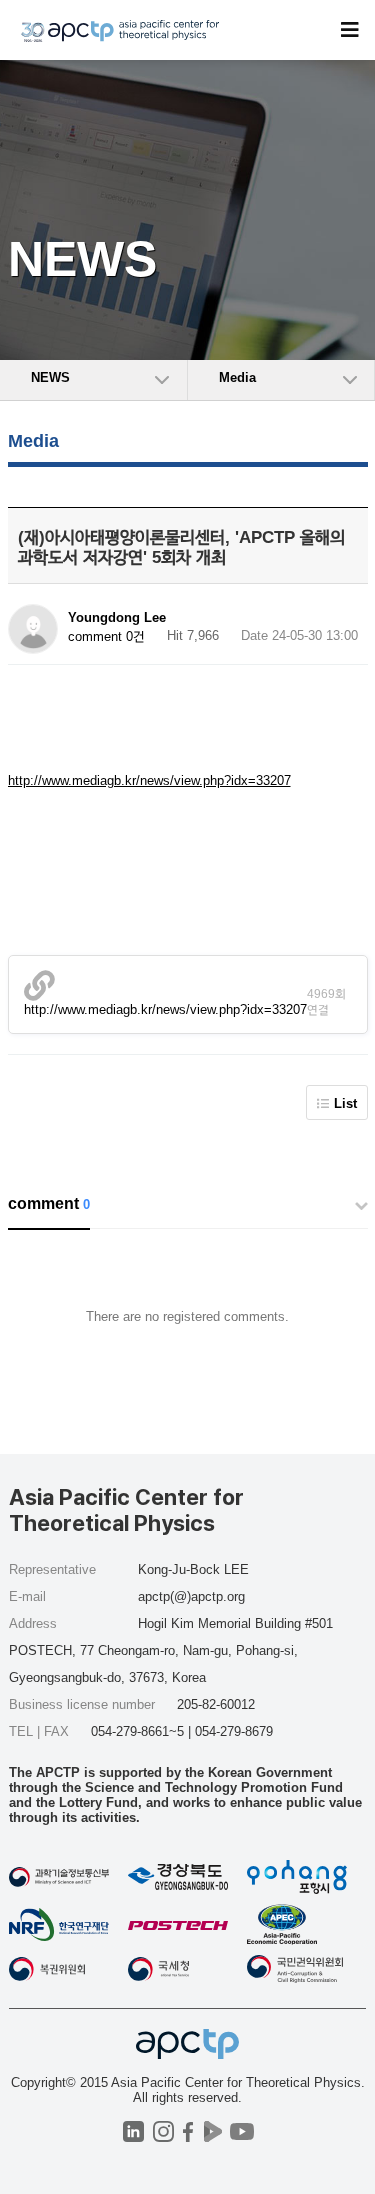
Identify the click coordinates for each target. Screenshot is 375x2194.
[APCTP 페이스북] (188, 2131)
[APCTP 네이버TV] (213, 2131)
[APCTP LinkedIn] (133, 2131)
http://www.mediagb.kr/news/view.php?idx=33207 (149, 780)
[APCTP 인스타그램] (163, 2131)
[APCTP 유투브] (242, 2131)
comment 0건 (106, 636)
